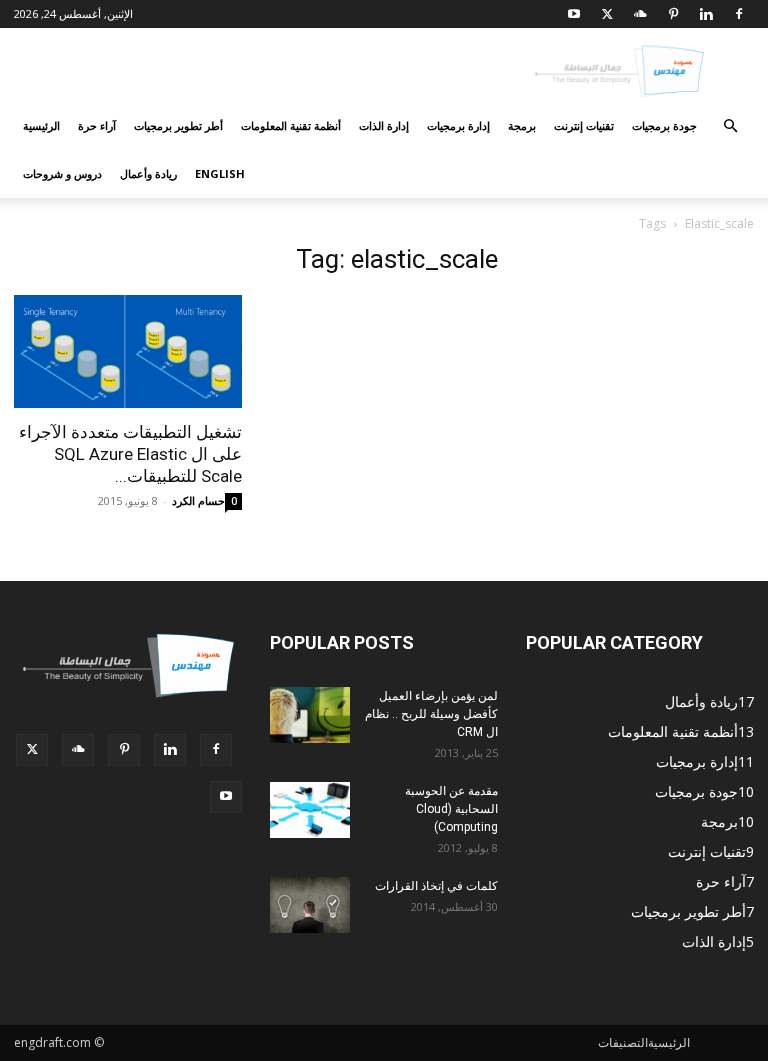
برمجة (522, 125)
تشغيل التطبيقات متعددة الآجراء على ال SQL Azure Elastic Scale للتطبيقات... (130, 454)
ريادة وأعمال (148, 173)
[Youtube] (574, 14)
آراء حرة (97, 125)
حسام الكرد (198, 500)
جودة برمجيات (664, 125)
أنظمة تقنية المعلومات (291, 125)
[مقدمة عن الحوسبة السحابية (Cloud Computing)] (310, 810)
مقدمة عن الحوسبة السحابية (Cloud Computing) (451, 809)
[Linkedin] (706, 14)
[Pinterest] (673, 14)
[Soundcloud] (640, 14)
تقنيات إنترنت (584, 125)
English (220, 173)
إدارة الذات (384, 125)
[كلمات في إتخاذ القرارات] (310, 905)
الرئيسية (41, 125)
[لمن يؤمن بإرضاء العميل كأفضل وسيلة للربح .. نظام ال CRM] (310, 715)
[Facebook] (739, 14)
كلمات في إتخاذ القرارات (436, 886)
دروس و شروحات (62, 173)
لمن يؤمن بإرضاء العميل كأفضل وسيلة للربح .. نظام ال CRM (431, 714)
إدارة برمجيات (458, 125)
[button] (730, 126)
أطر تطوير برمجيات (178, 125)
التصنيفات (623, 1042)
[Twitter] (607, 14)
